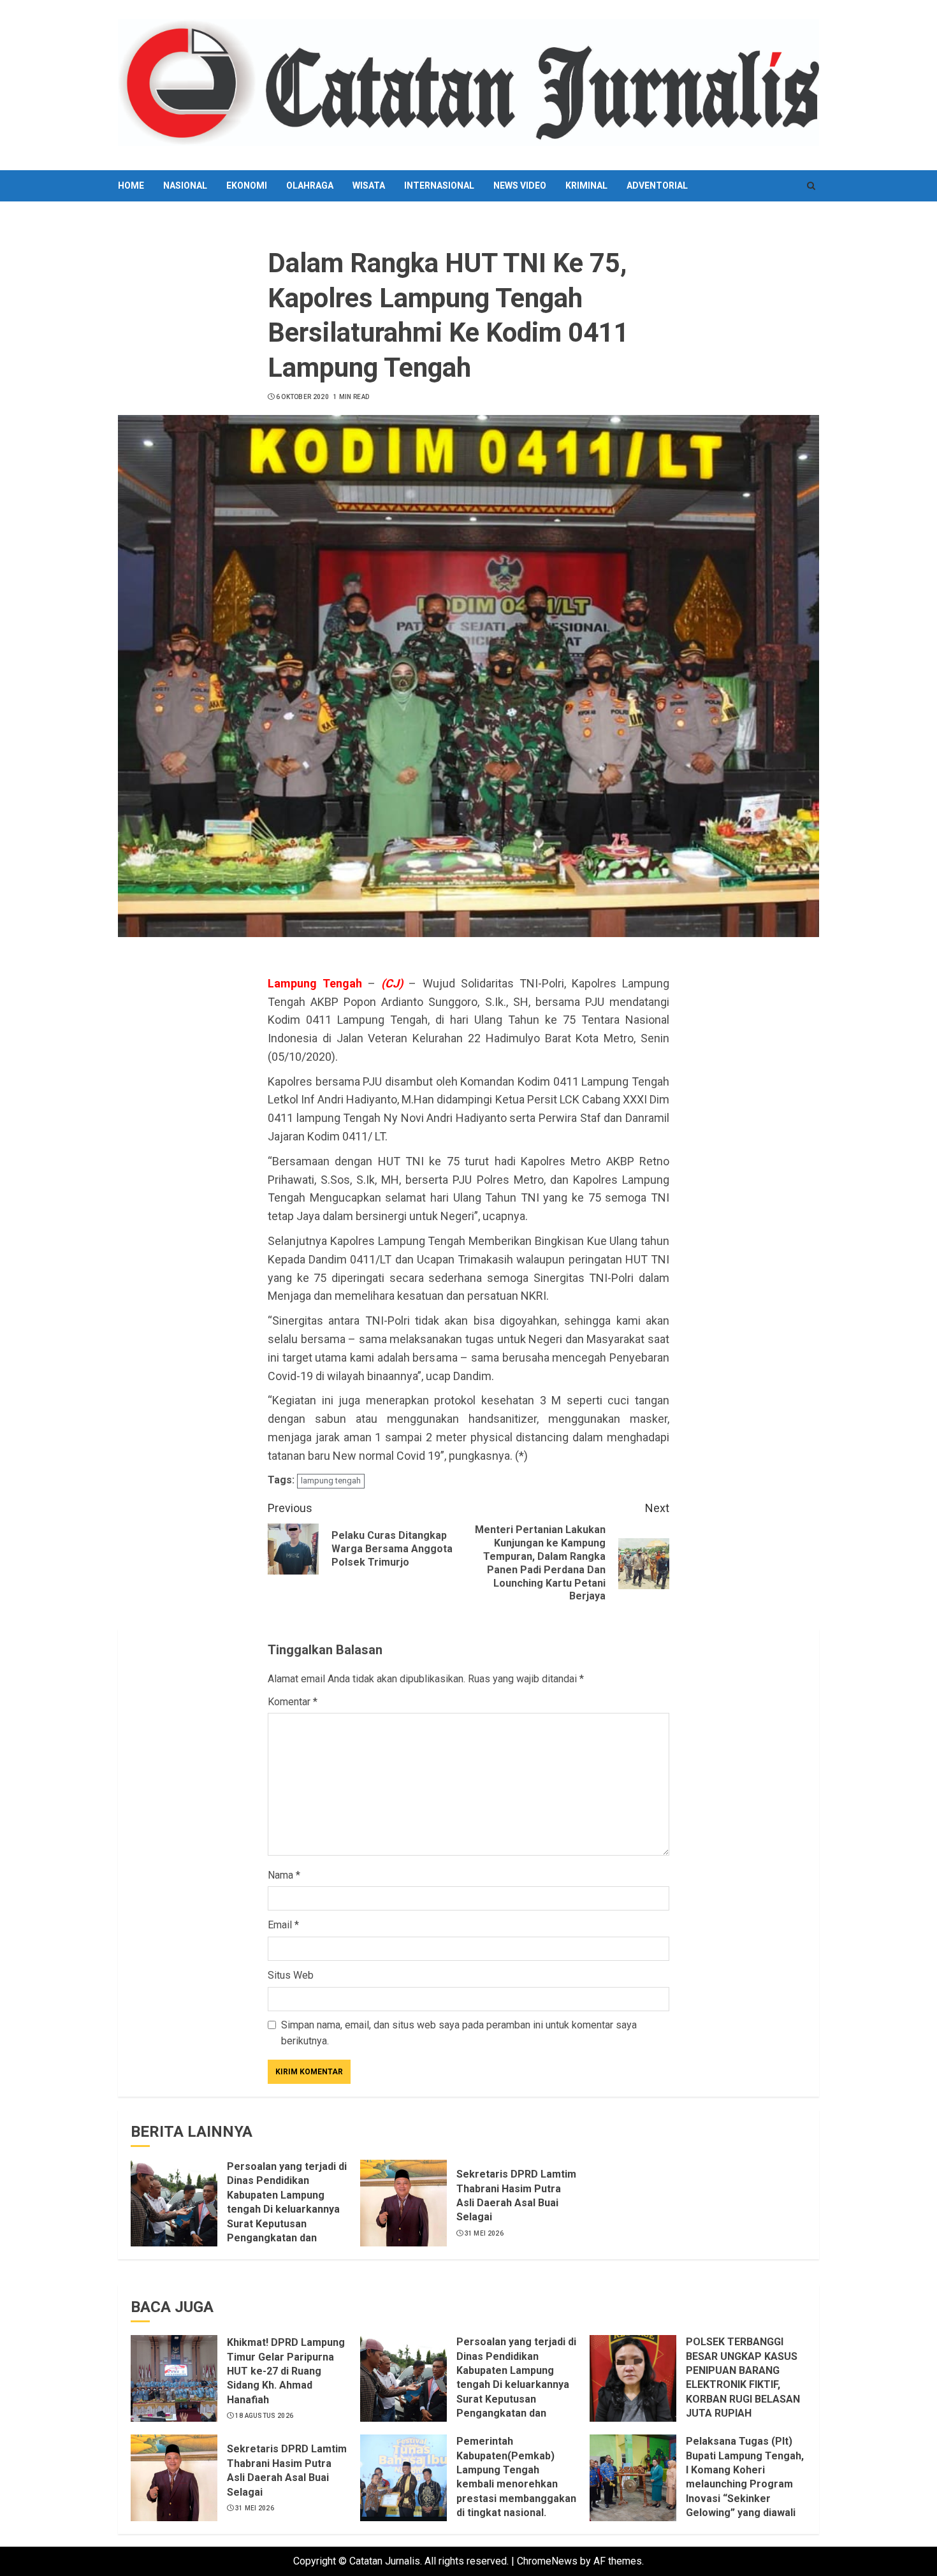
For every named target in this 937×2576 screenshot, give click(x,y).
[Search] (811, 186)
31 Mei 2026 (484, 2233)
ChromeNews (547, 2561)
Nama (284, 1875)
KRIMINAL (586, 186)
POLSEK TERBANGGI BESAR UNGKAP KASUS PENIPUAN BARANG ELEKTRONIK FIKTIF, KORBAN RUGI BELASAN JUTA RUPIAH (743, 2377)
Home (131, 186)
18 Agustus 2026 (265, 2416)
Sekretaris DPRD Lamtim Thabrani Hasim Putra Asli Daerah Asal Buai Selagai (287, 2470)
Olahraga (310, 186)
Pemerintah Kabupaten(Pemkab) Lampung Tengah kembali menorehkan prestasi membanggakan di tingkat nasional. (516, 2477)
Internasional (439, 186)
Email (283, 1925)
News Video (520, 186)
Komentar (293, 1702)
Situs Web (291, 1975)
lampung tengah (331, 1481)
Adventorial (657, 186)
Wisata (369, 186)
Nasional (185, 186)
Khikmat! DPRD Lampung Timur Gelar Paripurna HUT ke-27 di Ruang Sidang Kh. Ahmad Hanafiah (286, 2371)
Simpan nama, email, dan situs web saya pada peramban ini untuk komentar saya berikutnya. (459, 2033)
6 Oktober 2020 (302, 397)
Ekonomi (247, 186)
